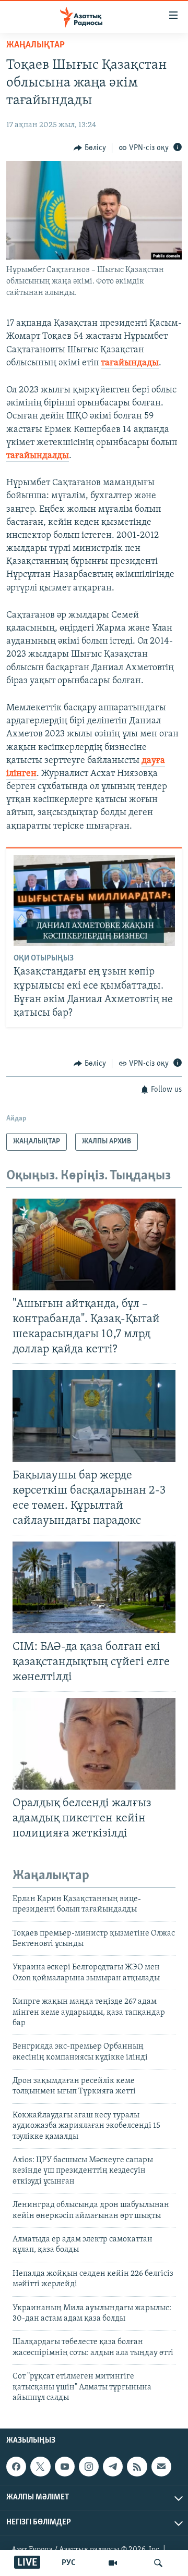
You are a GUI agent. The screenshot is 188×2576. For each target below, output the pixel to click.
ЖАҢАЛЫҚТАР (36, 45)
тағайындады (130, 363)
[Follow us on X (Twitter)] (40, 2467)
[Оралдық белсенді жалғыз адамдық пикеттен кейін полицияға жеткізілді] (94, 1744)
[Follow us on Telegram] (113, 2467)
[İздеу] (158, 2563)
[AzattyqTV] (113, 2563)
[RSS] (137, 2467)
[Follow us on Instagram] (89, 2467)
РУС (69, 2563)
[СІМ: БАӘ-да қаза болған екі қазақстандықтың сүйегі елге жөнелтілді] (94, 1587)
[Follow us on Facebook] (16, 2467)
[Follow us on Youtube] (65, 2467)
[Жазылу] (161, 2467)
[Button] (90, 148)
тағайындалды (38, 456)
